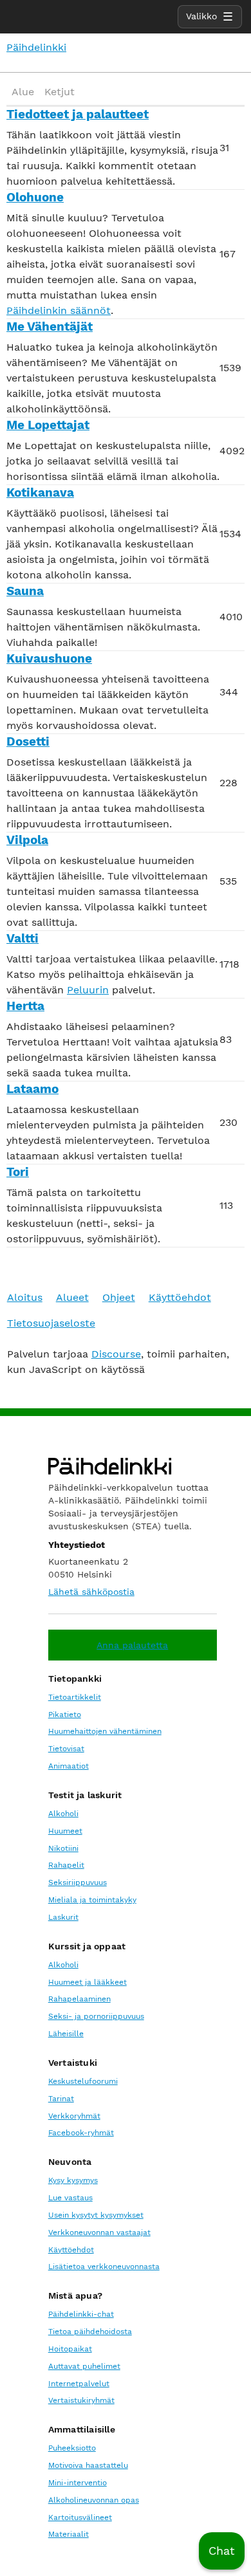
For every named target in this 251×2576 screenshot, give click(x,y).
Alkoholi (63, 1814)
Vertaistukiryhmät (81, 2400)
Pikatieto (65, 1715)
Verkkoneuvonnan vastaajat (99, 2232)
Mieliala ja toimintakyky (92, 1900)
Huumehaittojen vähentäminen (105, 1731)
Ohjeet (119, 1297)
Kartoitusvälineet (80, 2517)
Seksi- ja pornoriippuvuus (96, 2016)
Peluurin (88, 990)
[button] (222, 2551)
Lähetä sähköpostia (91, 1592)
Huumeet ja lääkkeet (88, 1982)
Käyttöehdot (180, 1297)
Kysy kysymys (73, 2180)
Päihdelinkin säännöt (59, 310)
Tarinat (61, 2099)
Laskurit (63, 1917)
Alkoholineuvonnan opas (94, 2500)
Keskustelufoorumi (83, 2081)
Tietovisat (66, 1749)
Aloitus (25, 1297)
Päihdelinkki (36, 47)
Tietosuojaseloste (51, 1323)
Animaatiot (69, 1766)
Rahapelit (66, 1865)
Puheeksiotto (72, 2448)
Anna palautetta (132, 1645)
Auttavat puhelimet (84, 2366)
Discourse (116, 1354)
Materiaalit (69, 2534)
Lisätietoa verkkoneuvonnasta (104, 2267)
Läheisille (66, 2034)
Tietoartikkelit (75, 1697)
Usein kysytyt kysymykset (96, 2215)
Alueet (72, 1297)
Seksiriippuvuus (78, 1882)
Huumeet (65, 1831)
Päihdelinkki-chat (81, 2314)
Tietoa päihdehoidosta (90, 2332)
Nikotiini (63, 1848)
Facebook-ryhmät (81, 2133)
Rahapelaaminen (79, 1999)
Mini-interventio (78, 2483)
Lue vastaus (70, 2198)
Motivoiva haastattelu (88, 2465)
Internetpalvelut (79, 2384)
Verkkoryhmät (74, 2116)
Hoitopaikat (70, 2349)
